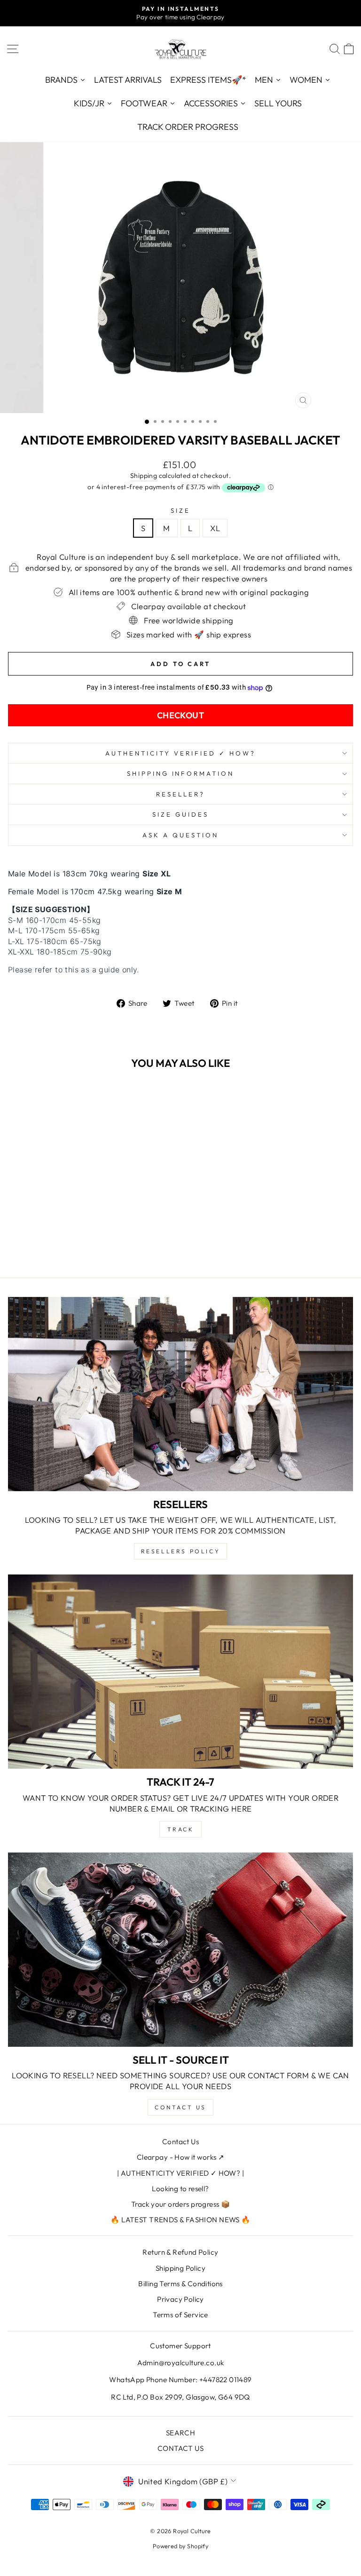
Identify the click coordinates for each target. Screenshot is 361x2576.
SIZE (180, 510)
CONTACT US (180, 2448)
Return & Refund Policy (180, 2252)
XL (215, 528)
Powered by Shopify (180, 2546)
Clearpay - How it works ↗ (180, 2157)
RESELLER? (180, 794)
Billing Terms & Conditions (180, 2284)
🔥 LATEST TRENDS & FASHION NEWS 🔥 (180, 2220)
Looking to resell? (180, 2189)
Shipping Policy (180, 2268)
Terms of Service (180, 2315)
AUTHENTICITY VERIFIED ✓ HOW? (180, 753)
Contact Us (180, 2142)
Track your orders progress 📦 (181, 2204)
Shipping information (181, 773)
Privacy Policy (180, 2299)
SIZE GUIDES (180, 814)
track (181, 1829)
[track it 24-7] (180, 1672)
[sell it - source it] (180, 1950)
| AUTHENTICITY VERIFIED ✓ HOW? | (180, 2173)
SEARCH (180, 2433)
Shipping (144, 476)
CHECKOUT (181, 715)
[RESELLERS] (180, 1394)
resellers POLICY (181, 1551)
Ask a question (180, 835)
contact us (180, 2107)
